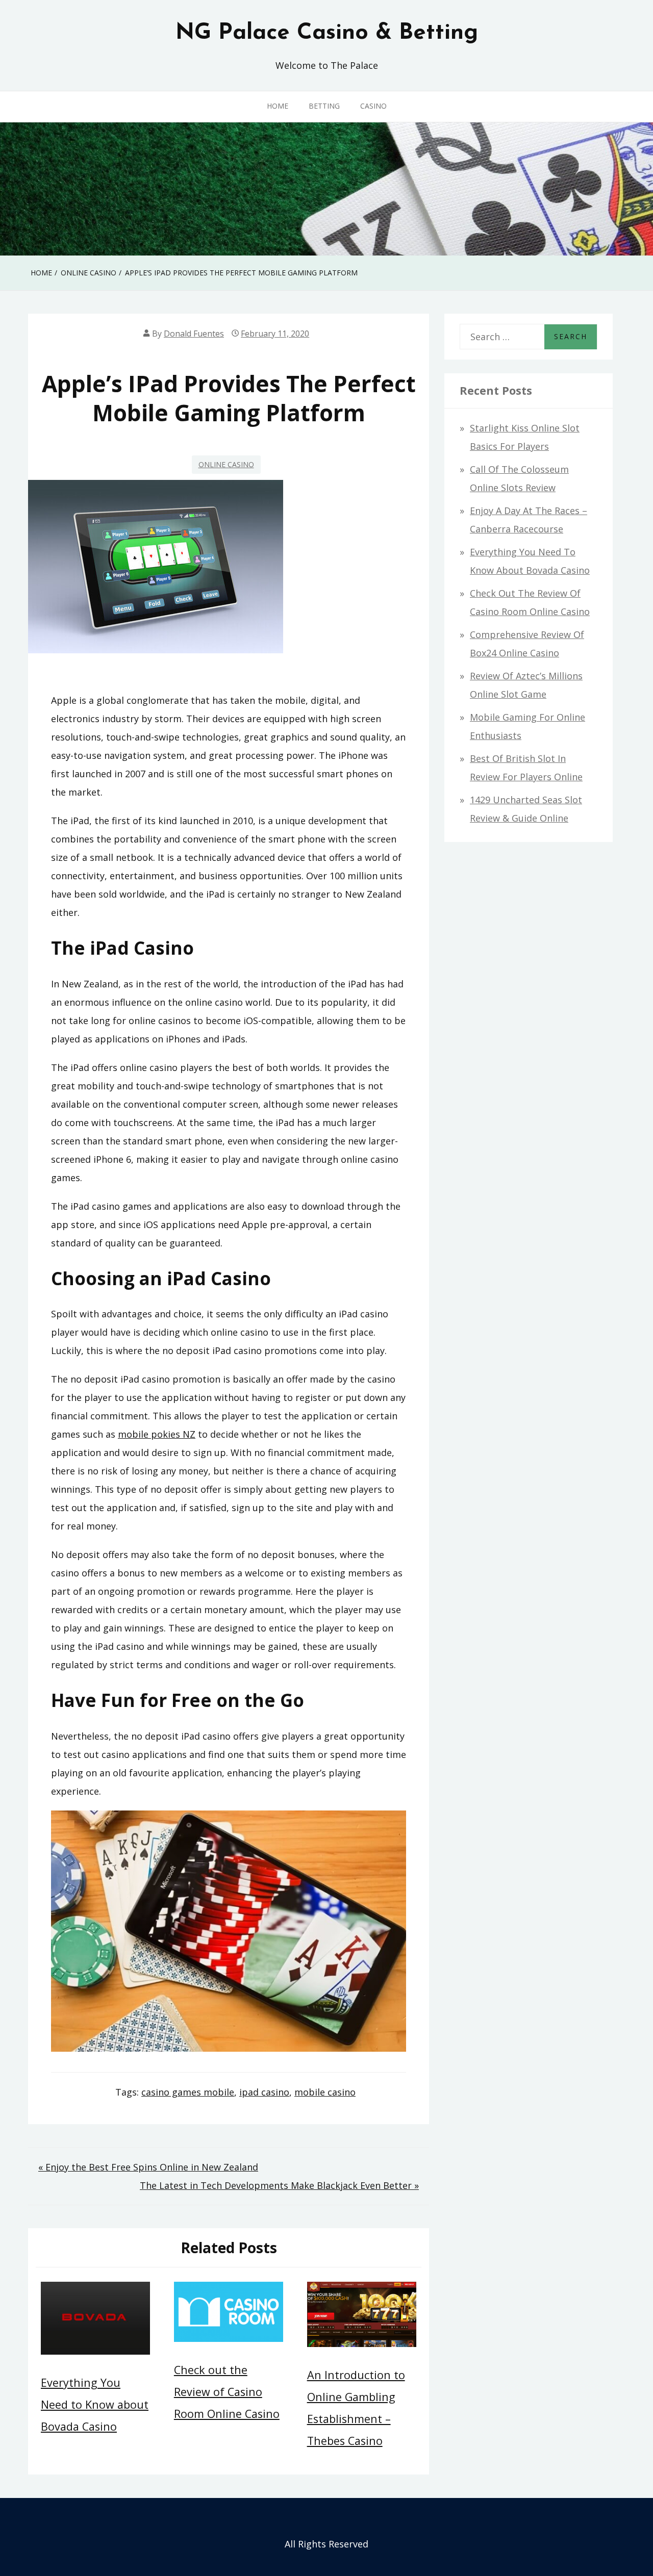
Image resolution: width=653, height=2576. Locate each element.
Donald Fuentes (194, 334)
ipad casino (264, 2092)
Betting (324, 106)
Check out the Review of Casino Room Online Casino (227, 2392)
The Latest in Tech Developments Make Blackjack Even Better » (279, 2185)
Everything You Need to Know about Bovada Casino (95, 2404)
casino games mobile (188, 2092)
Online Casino (226, 464)
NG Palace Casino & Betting (327, 33)
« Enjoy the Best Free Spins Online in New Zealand (148, 2167)
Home (278, 106)
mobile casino (325, 2092)
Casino (373, 106)
